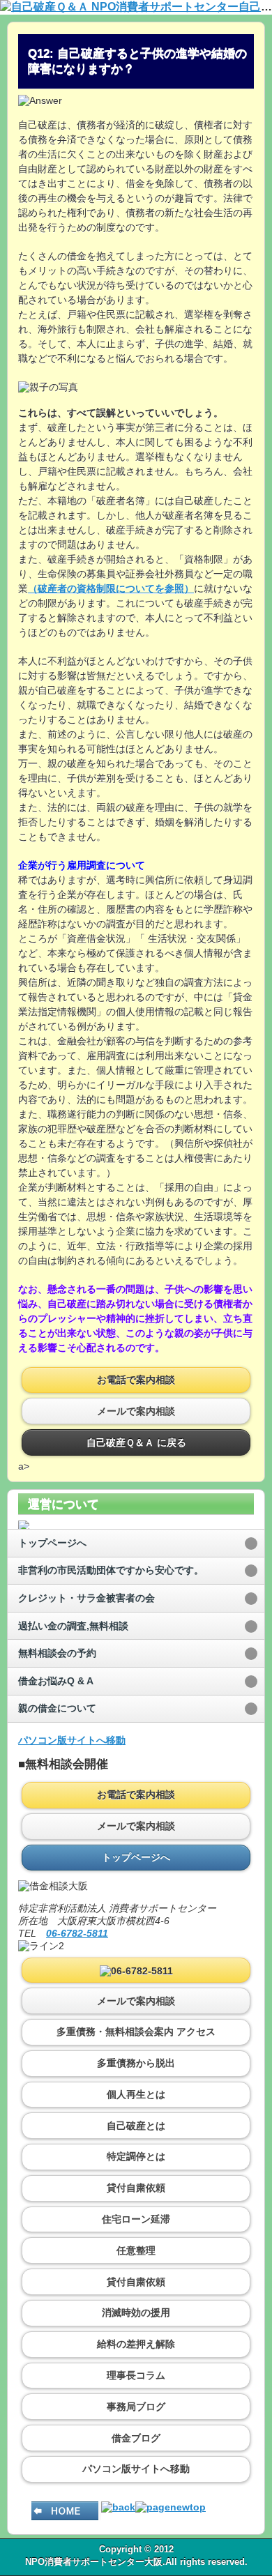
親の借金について (57, 1708)
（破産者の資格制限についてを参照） (111, 588)
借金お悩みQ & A (56, 1681)
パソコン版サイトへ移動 (72, 1740)
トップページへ (52, 1543)
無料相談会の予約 (57, 1653)
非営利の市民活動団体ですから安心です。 (111, 1570)
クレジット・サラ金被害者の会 (86, 1598)
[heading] (136, 7)
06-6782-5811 (77, 1933)
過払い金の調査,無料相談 (73, 1626)
